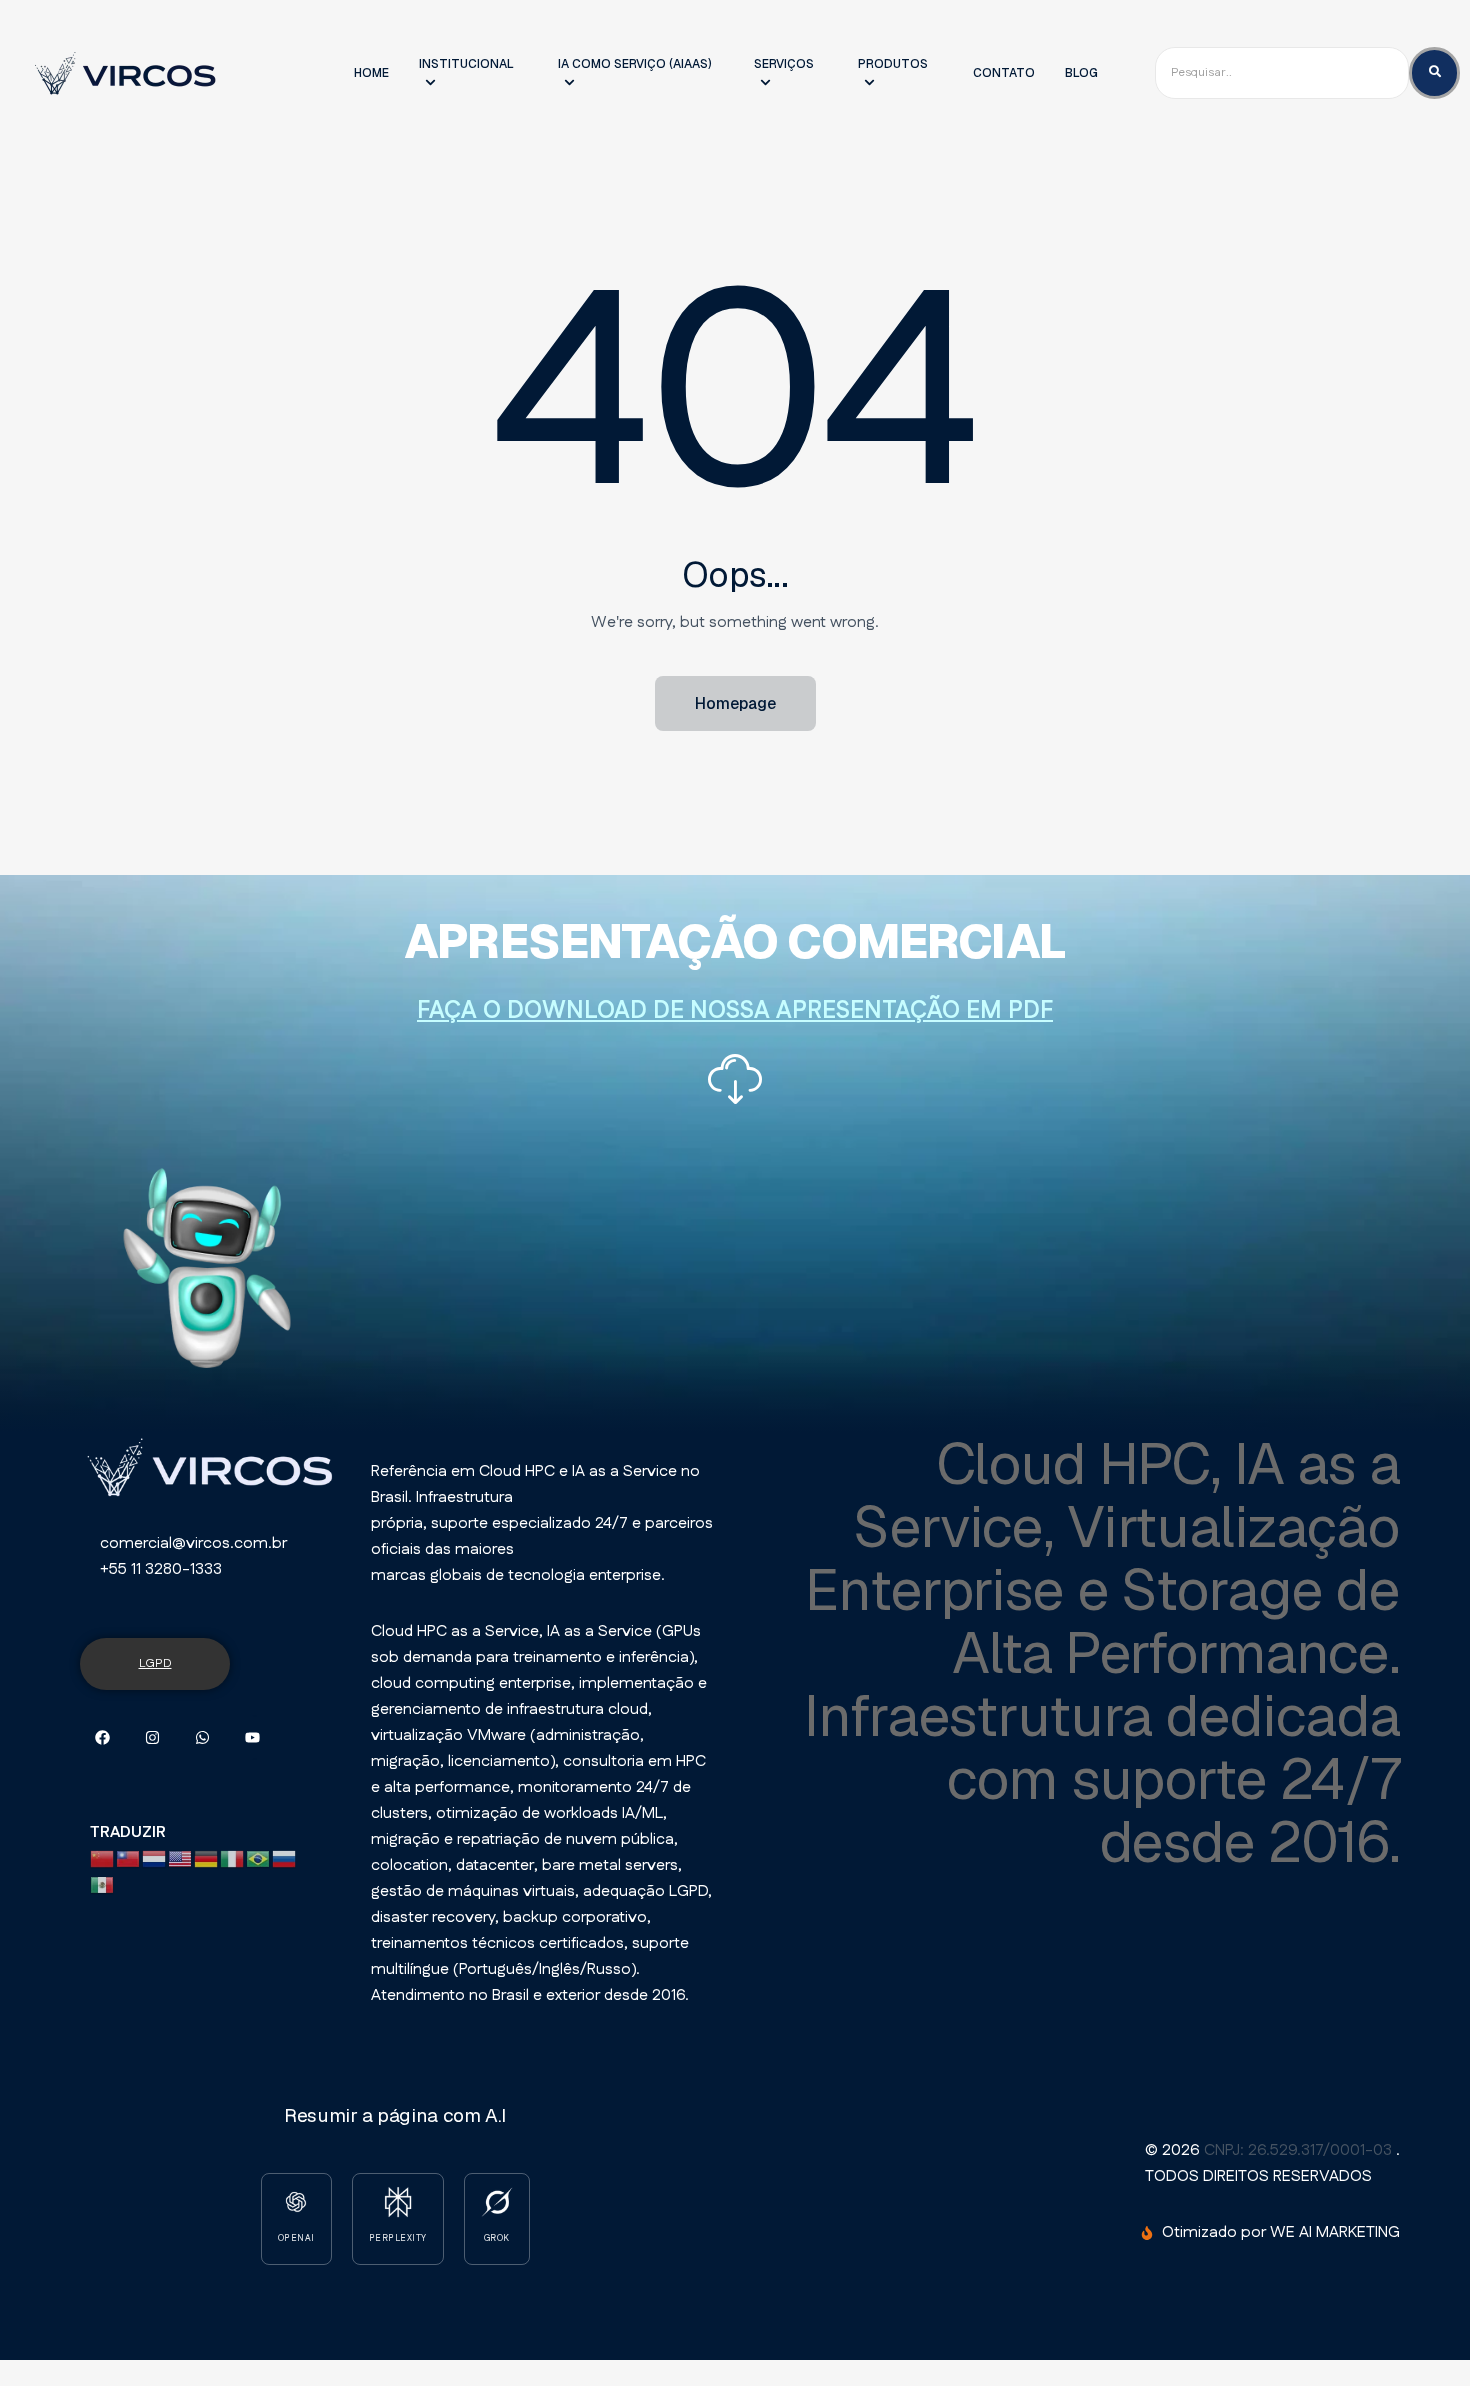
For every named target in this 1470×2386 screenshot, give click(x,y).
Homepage (735, 703)
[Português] (259, 1858)
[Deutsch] (207, 1858)
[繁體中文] (129, 1858)
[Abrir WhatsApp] (1420, 2335)
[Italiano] (233, 1858)
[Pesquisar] (1434, 72)
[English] (181, 1858)
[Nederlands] (155, 1858)
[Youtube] (252, 1737)
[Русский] (285, 1858)
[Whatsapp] (202, 1737)
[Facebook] (102, 1737)
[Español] (103, 1884)
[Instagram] (152, 1737)
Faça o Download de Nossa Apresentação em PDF (735, 1011)
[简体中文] (103, 1858)
